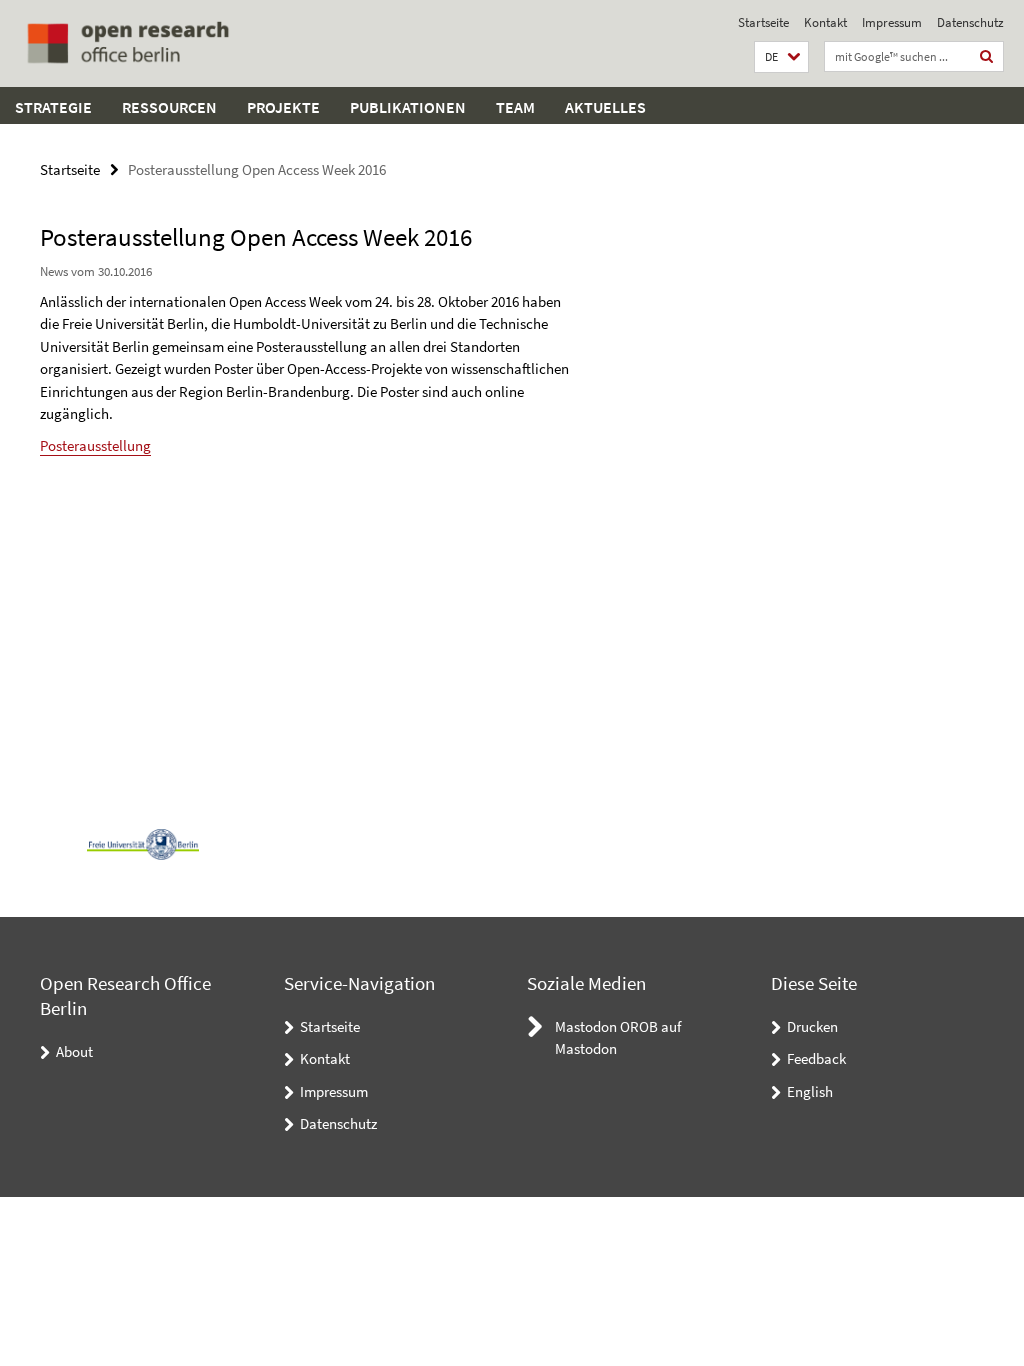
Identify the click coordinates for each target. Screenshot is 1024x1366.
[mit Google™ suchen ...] (987, 56)
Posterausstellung (95, 445)
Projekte (283, 107)
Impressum (892, 22)
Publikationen (408, 107)
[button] (781, 57)
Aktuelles (605, 107)
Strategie (53, 107)
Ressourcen (169, 107)
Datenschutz (970, 22)
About (74, 1051)
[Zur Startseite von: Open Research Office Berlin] (127, 43)
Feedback (816, 1058)
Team (515, 107)
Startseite (763, 22)
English (810, 1091)
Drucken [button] (812, 1026)
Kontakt (825, 22)
